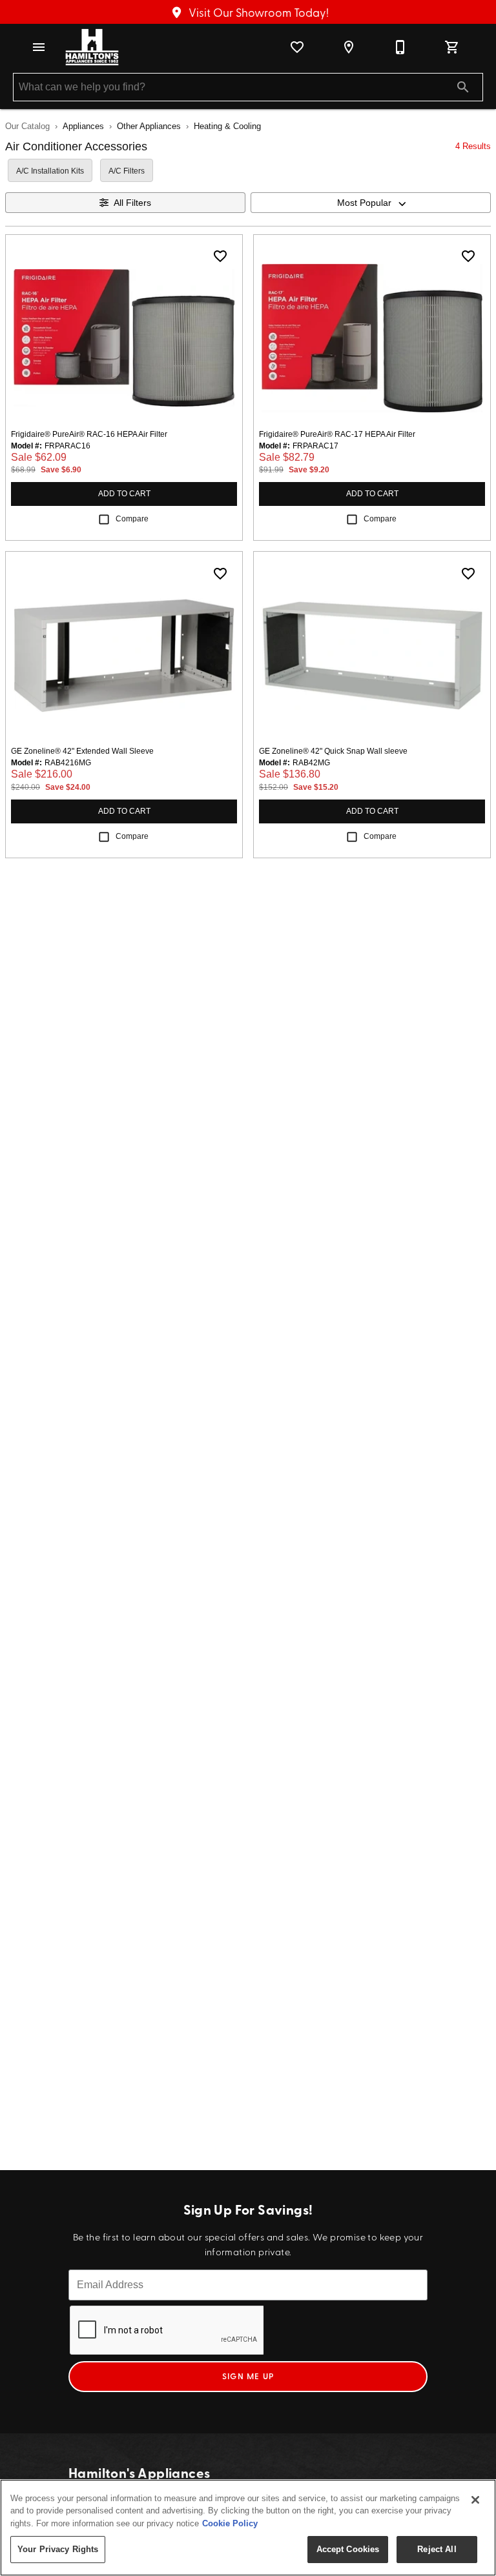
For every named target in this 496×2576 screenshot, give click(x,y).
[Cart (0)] (452, 47)
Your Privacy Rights (58, 2549)
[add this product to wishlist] (220, 256)
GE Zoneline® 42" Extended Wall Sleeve (82, 751)
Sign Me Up (248, 2376)
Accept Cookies (348, 2549)
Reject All (437, 2549)
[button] (39, 47)
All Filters (132, 203)
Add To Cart (124, 494)
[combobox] (371, 203)
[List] (297, 47)
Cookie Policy (230, 2523)
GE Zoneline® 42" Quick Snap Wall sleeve (333, 751)
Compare (132, 519)
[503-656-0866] (400, 47)
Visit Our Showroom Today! (257, 12)
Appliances (83, 126)
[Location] (349, 47)
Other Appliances (149, 126)
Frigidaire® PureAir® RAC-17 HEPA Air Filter (337, 434)
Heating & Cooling (227, 126)
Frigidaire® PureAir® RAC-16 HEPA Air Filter (89, 434)
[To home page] (92, 47)
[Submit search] (463, 87)
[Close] (475, 2500)
